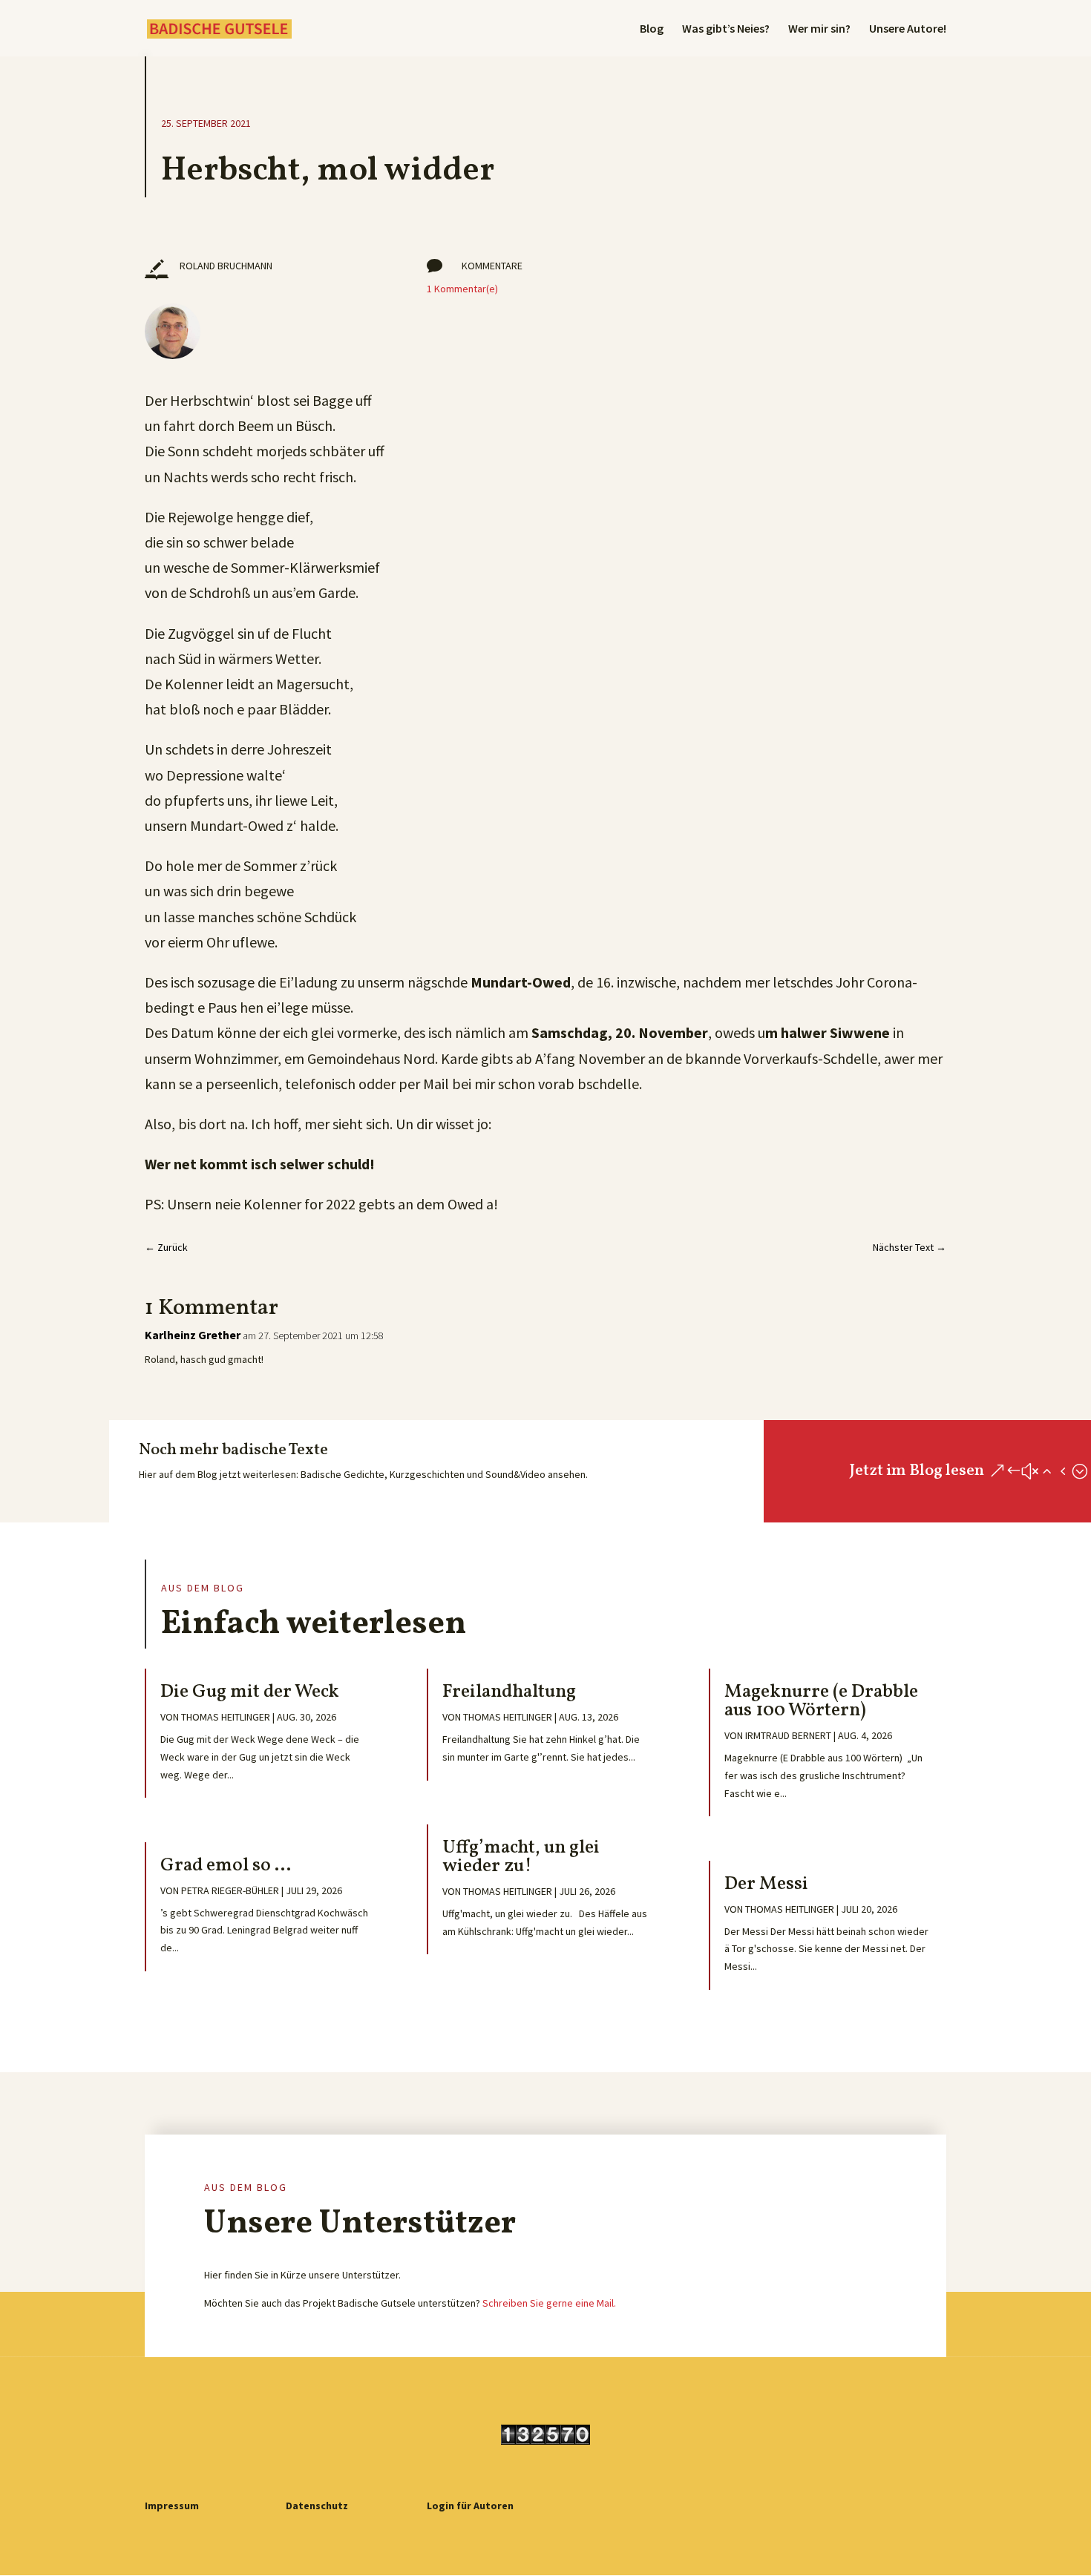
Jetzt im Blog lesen (917, 1471)
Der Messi (766, 1884)
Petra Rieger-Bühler (230, 1890)
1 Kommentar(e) (462, 289)
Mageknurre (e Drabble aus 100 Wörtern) (821, 1701)
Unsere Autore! (908, 29)
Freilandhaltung (509, 1692)
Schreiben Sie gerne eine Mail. (549, 2303)
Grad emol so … (226, 1866)
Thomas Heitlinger (226, 1717)
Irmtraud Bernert (788, 1735)
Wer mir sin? (819, 29)
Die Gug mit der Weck (250, 1692)
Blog (652, 29)
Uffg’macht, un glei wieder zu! (521, 1857)
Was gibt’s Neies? (726, 29)
